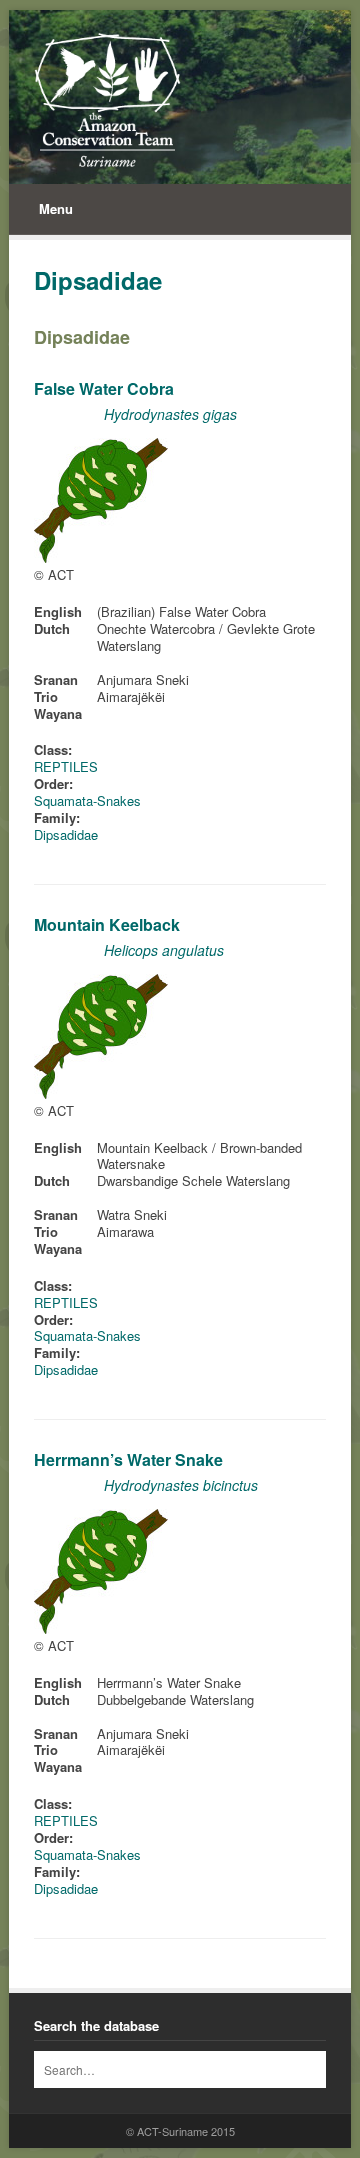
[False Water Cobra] (101, 557)
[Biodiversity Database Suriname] (107, 100)
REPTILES (66, 766)
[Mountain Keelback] (101, 1093)
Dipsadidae (82, 337)
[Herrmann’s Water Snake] (101, 1628)
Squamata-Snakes (87, 800)
